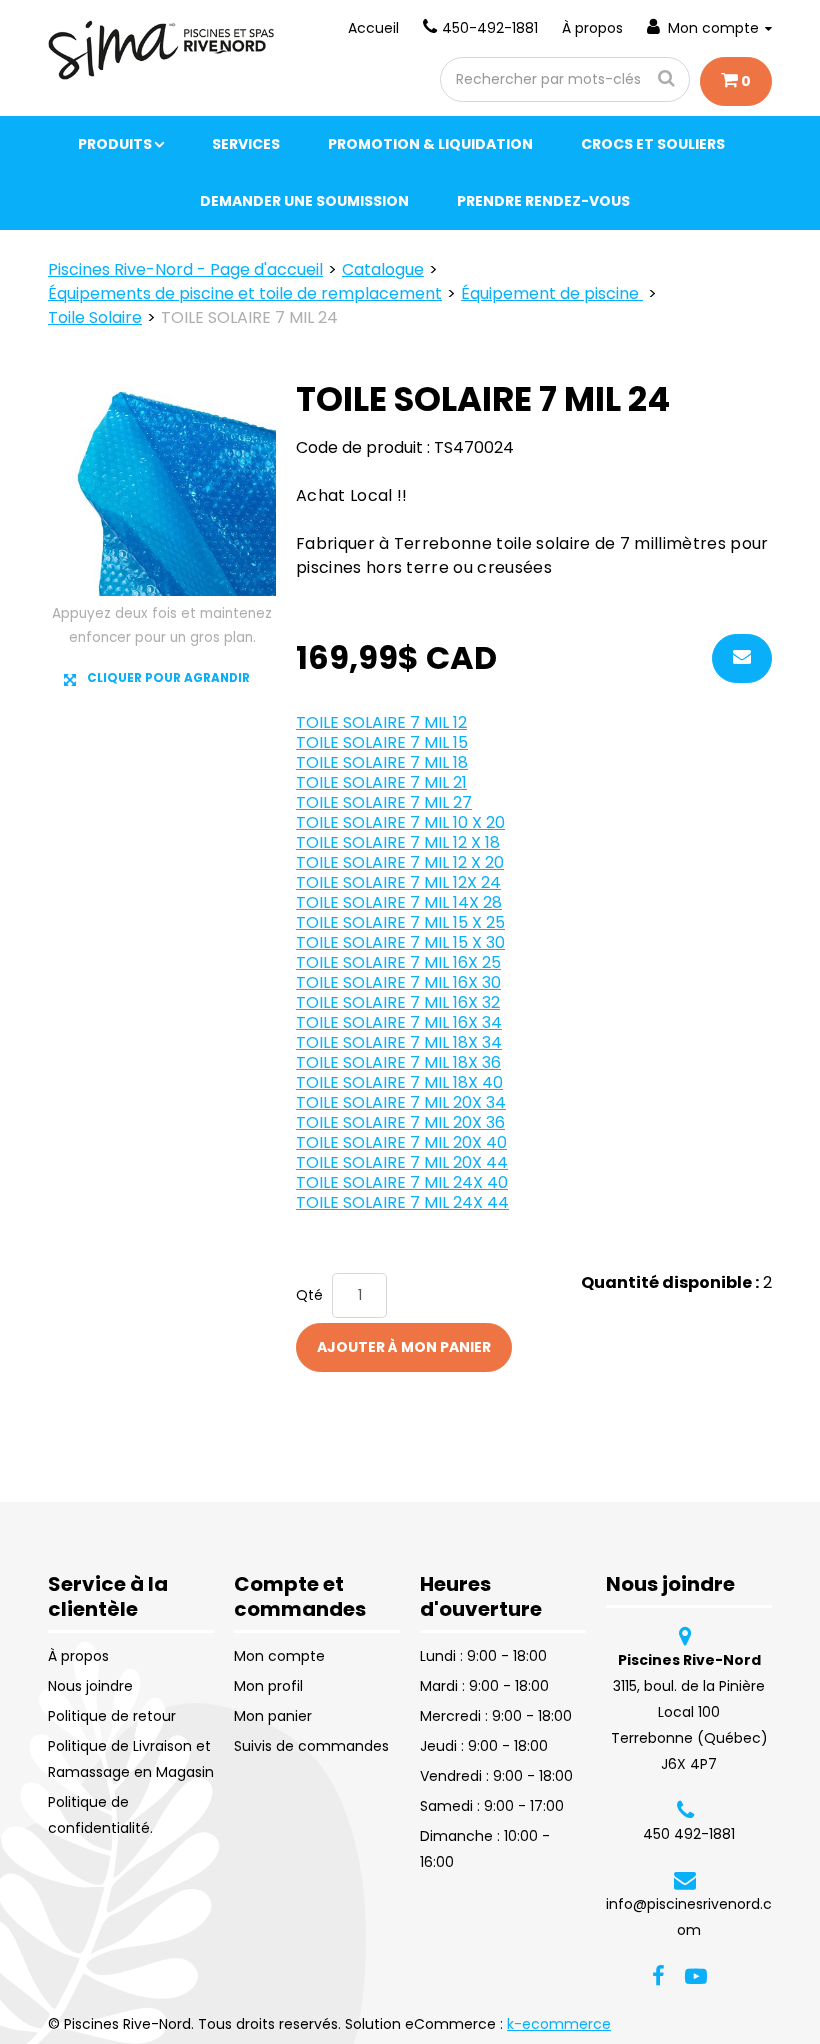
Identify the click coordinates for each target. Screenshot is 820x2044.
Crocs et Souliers (653, 144)
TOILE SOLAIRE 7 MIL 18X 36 (398, 1062)
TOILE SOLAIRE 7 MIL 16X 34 (399, 1022)
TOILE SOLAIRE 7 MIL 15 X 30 (400, 942)
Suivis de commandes (311, 1746)
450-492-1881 (490, 28)
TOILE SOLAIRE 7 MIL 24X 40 (402, 1182)
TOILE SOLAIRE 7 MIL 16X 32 (398, 1002)
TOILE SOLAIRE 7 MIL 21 (381, 782)
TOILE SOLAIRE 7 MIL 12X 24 (398, 882)
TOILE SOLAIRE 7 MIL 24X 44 (402, 1202)
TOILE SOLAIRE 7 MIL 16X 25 (398, 962)
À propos (592, 28)
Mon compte (713, 28)
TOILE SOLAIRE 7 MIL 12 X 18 (398, 842)
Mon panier (273, 1716)
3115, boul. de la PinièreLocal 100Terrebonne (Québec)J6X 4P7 (689, 1712)
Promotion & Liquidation (430, 144)
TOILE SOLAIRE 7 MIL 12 (381, 722)
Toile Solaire (95, 317)
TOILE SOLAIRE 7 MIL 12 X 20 (400, 862)
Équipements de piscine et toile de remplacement (245, 293)
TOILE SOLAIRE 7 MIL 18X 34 (399, 1042)
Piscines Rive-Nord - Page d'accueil (185, 269)
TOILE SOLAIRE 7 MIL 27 (384, 802)
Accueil (373, 28)
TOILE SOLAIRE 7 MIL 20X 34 (401, 1102)
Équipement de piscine (552, 293)
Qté (309, 1295)
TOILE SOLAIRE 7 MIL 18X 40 (399, 1082)
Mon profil (268, 1686)
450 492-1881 (689, 1834)
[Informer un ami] (742, 658)
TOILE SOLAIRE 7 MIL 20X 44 (402, 1162)
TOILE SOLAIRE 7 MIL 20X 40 (401, 1142)
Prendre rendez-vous (543, 201)
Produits (115, 144)
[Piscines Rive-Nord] (162, 50)
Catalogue (383, 269)
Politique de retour (112, 1716)
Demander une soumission (304, 201)
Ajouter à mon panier (404, 1347)
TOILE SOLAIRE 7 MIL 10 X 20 (400, 822)
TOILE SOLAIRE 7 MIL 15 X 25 (400, 922)
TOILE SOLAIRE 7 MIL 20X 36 (400, 1122)
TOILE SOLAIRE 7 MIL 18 (382, 762)
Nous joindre (90, 1686)
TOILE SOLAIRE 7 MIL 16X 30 (398, 982)
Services (246, 144)
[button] (736, 81)
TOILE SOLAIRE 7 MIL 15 (382, 742)
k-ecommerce (559, 2024)
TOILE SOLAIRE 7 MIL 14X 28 (399, 902)
